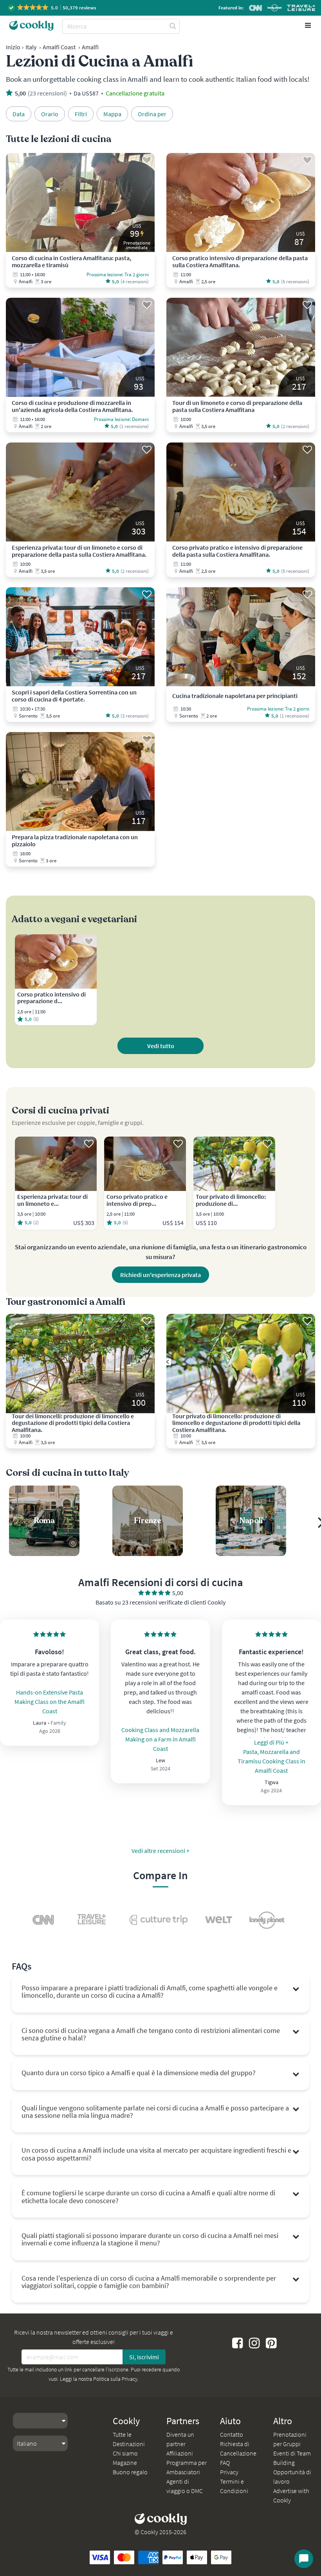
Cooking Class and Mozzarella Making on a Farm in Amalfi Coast (160, 1739)
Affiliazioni (180, 2453)
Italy (31, 47)
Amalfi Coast (59, 47)
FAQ (225, 2463)
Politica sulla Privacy (115, 2379)
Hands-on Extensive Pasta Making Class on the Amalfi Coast (50, 1702)
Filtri (81, 114)
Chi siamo (125, 2453)
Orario (50, 114)
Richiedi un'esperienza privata (160, 1275)
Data (19, 114)
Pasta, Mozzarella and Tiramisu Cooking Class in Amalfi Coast (271, 1761)
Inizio (13, 47)
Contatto (232, 2434)
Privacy (229, 2472)
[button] (53, 8)
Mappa (112, 114)
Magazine (125, 2463)
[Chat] (304, 2559)
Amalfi (90, 47)
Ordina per (152, 114)
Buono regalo (130, 2472)
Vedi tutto (161, 1046)
